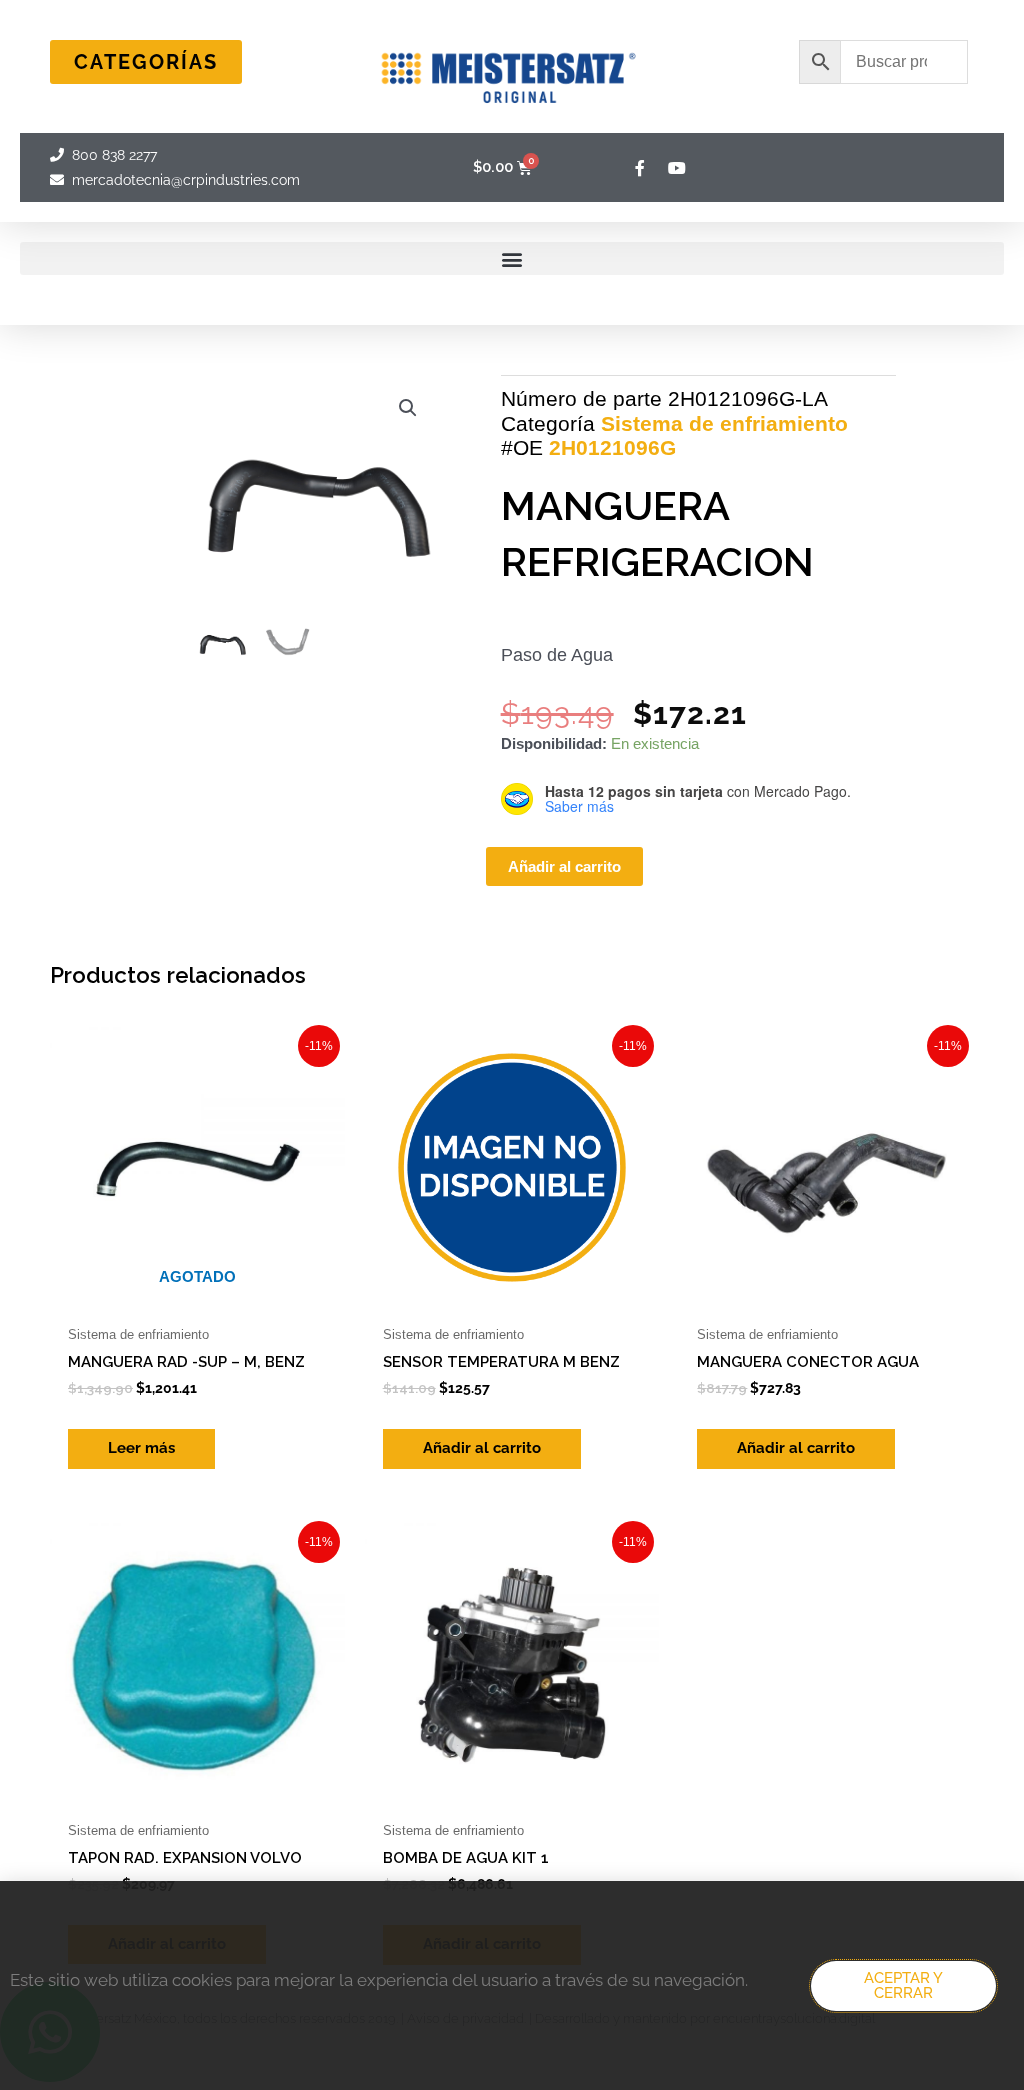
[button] (512, 258)
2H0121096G (612, 447)
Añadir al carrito (564, 866)
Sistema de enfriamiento (724, 423)
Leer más (141, 1448)
